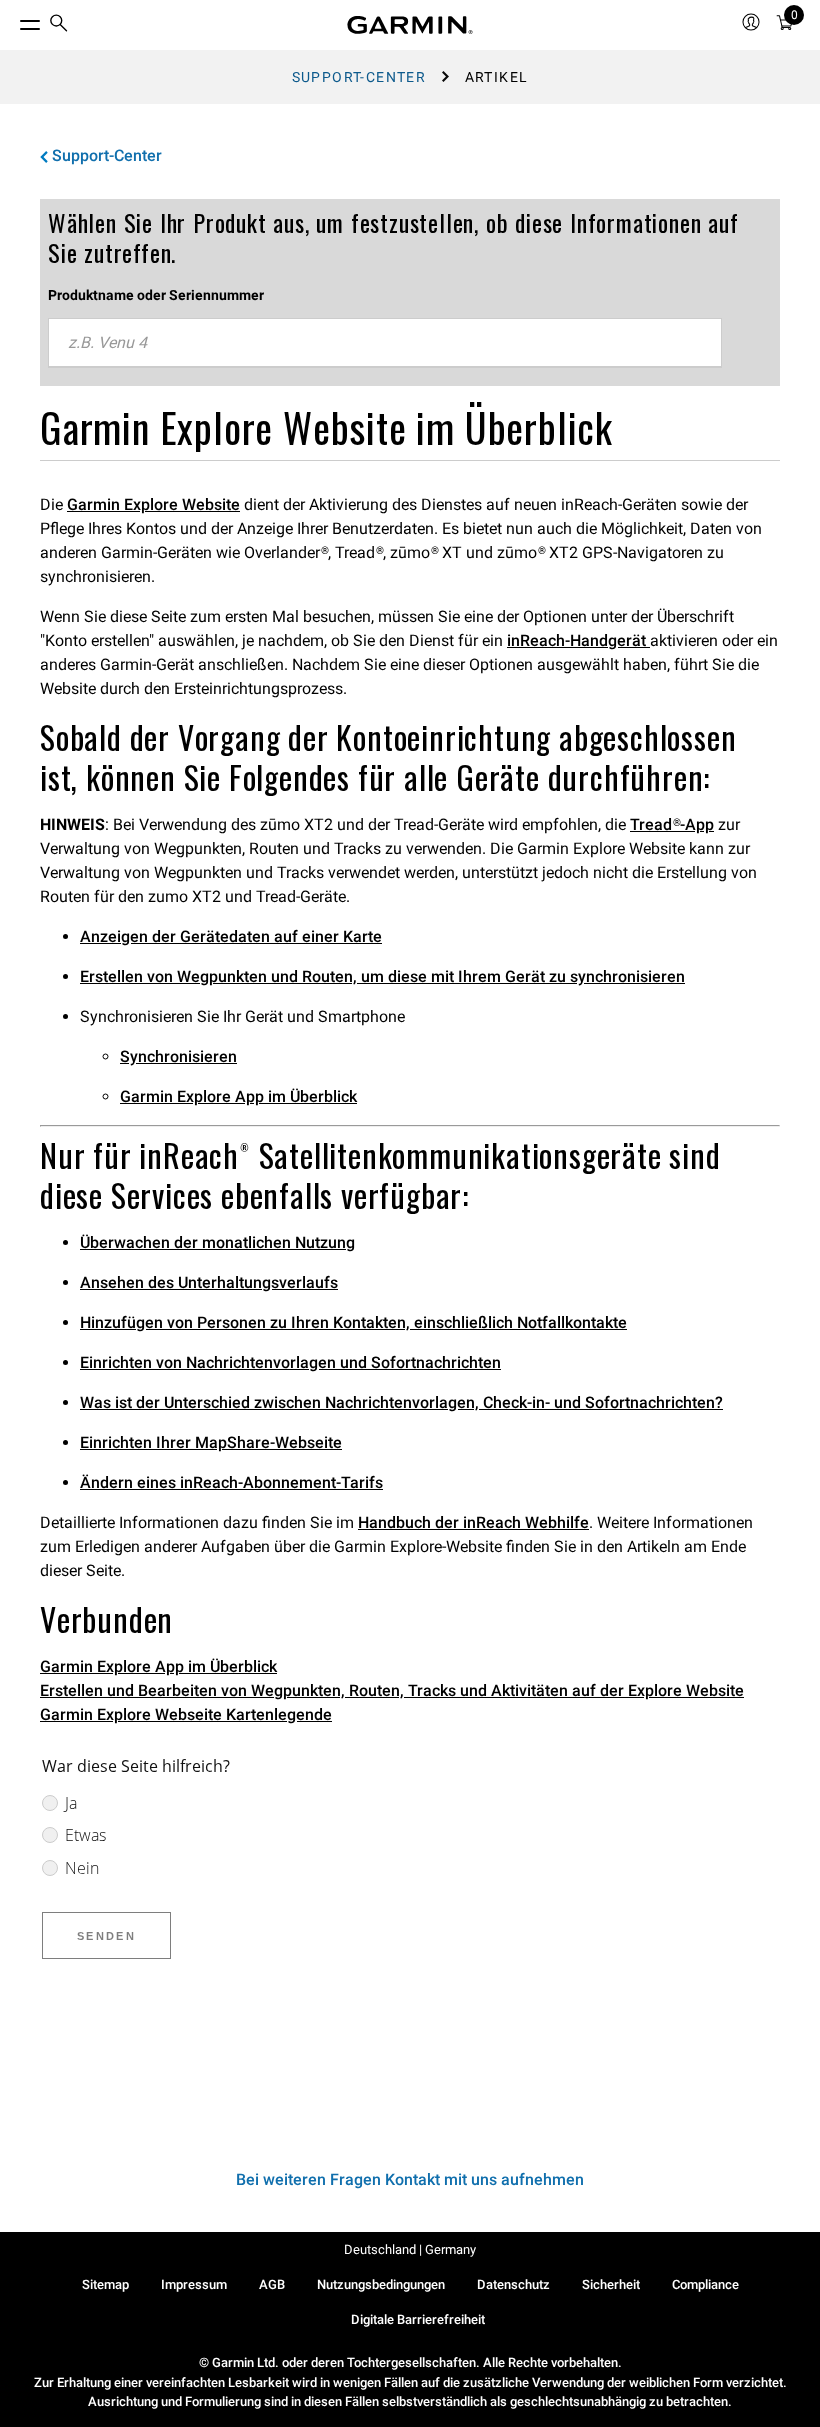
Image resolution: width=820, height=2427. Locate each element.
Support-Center (359, 77)
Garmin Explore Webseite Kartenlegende (186, 1714)
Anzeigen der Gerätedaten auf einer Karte (231, 936)
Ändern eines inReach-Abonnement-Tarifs (231, 1482)
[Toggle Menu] (12, 20)
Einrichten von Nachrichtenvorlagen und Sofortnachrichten (290, 1362)
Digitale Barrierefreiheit (418, 2319)
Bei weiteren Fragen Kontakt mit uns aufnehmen (410, 2179)
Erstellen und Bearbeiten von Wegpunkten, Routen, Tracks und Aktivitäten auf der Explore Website (392, 1690)
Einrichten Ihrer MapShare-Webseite (211, 1442)
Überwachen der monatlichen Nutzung (217, 1242)
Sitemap (105, 2284)
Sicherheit (611, 2284)
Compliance (705, 2284)
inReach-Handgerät (578, 640)
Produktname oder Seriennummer (156, 295)
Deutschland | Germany (410, 2249)
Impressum (194, 2284)
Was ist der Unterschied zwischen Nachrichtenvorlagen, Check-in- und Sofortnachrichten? (401, 1402)
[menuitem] (59, 25)
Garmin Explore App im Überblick (238, 1096)
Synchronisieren (178, 1056)
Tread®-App (672, 824)
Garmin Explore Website (153, 504)
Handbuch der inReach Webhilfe (473, 1522)
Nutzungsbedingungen (381, 2284)
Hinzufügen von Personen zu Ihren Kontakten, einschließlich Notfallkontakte (353, 1322)
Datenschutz (513, 2284)
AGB (272, 2284)
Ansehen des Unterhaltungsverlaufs (209, 1282)
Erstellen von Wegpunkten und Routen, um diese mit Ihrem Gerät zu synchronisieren (382, 976)
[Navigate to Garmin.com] (410, 25)
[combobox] (385, 343)
